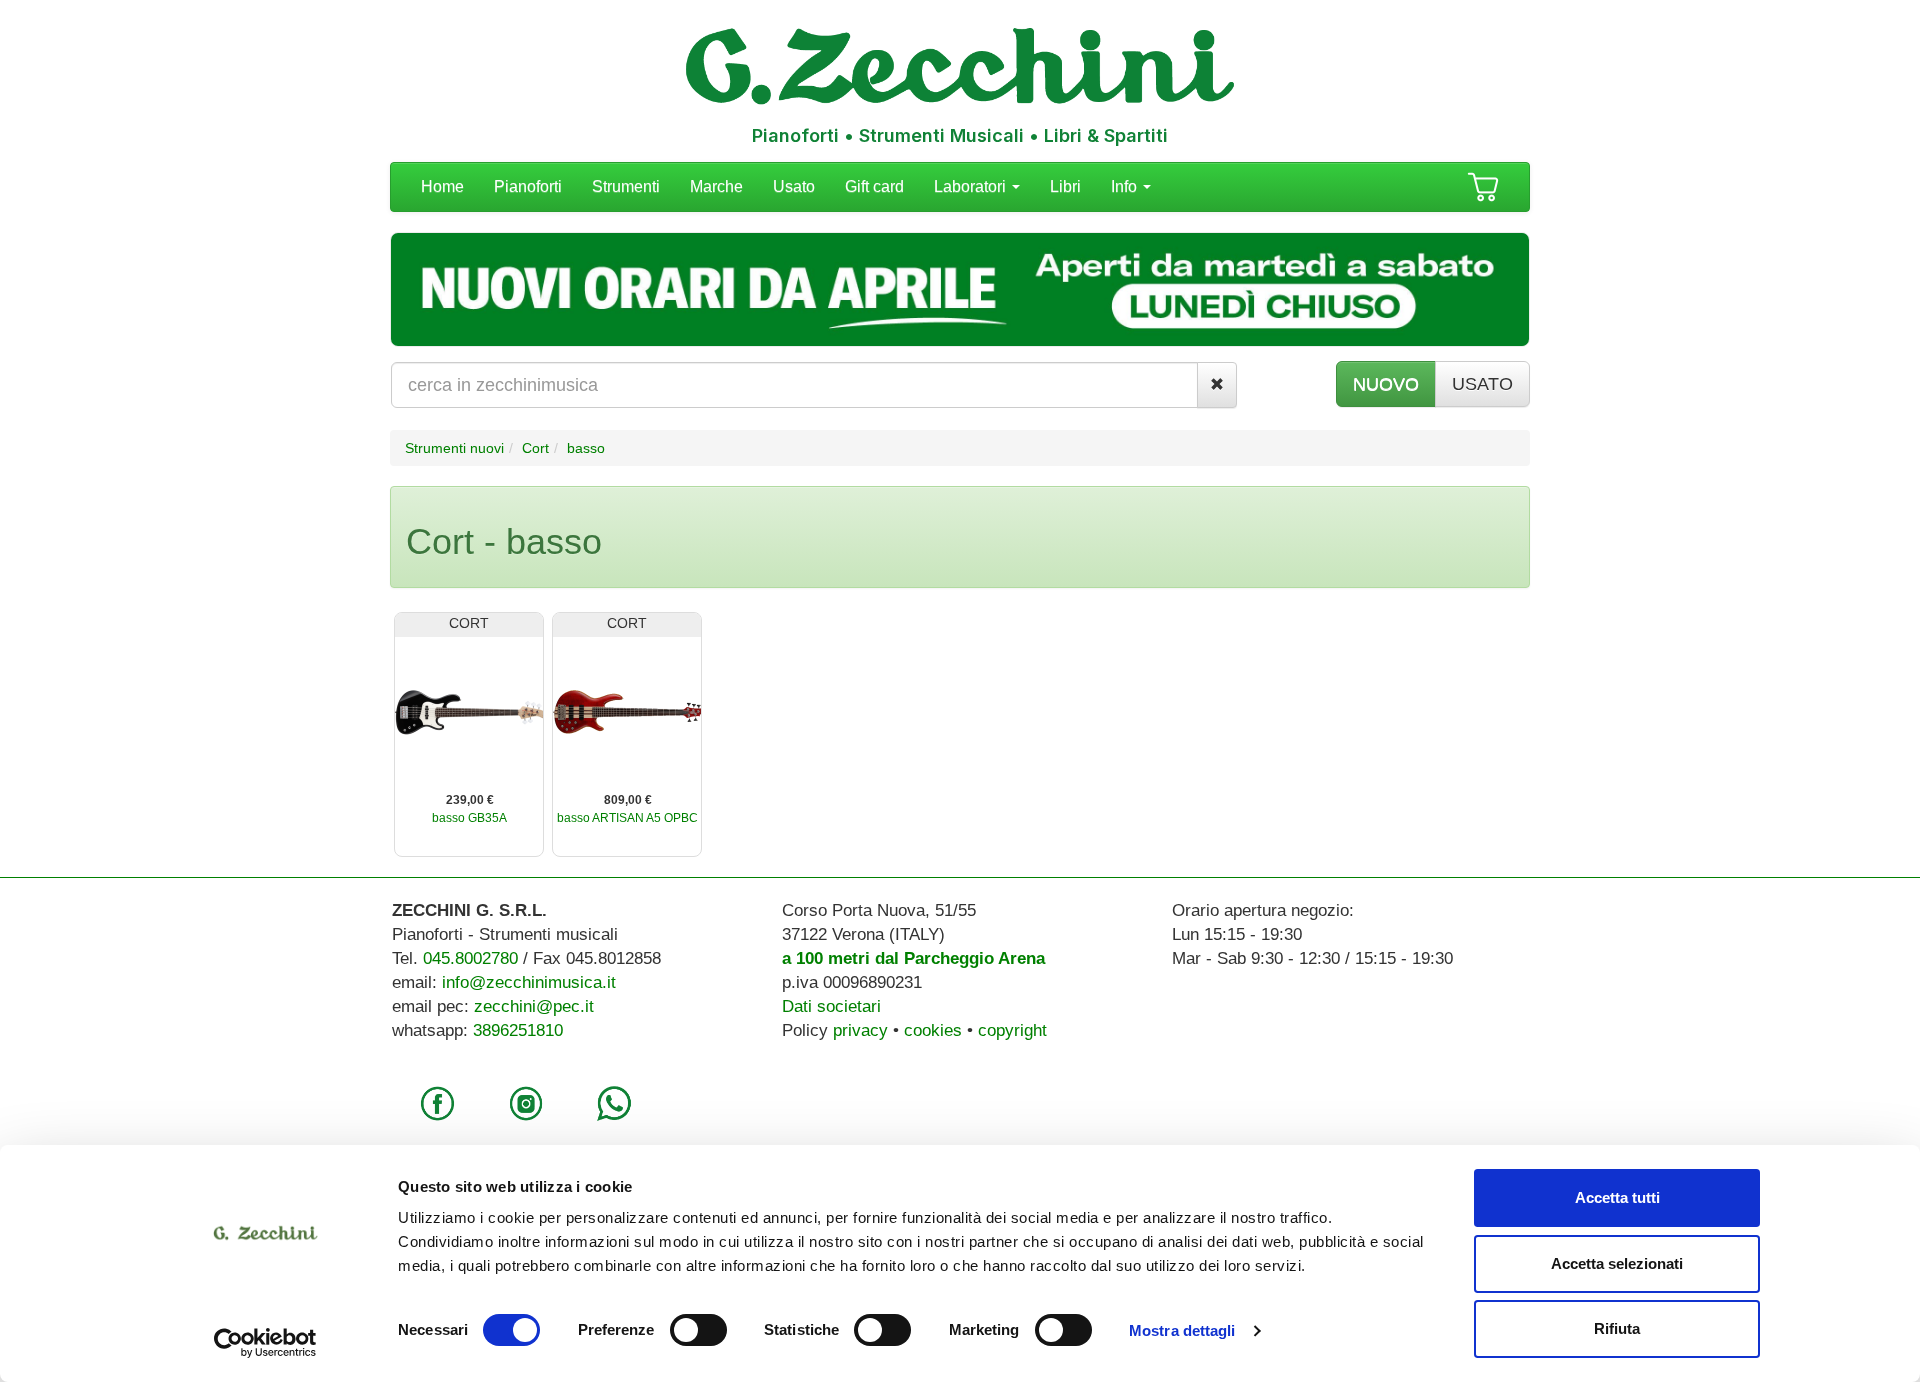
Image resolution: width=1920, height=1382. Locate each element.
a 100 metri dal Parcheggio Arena (913, 958)
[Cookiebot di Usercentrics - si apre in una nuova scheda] (265, 1343)
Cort (535, 448)
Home (442, 186)
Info (1126, 186)
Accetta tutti (1617, 1197)
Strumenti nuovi (454, 448)
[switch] (698, 1330)
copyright (1012, 1030)
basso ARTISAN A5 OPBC (627, 818)
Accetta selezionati (1617, 1263)
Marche (716, 186)
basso (586, 448)
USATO (1482, 384)
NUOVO (1386, 384)
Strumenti (626, 186)
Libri (1065, 186)
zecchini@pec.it (534, 1006)
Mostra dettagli (1182, 1330)
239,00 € (470, 800)
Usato (794, 186)
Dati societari (831, 1006)
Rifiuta (1617, 1328)
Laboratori (972, 186)
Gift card (874, 186)
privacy (860, 1030)
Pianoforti (528, 186)
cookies (933, 1030)
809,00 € (628, 800)
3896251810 (518, 1030)
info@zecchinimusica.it (529, 982)
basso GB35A (469, 818)
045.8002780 (470, 958)
